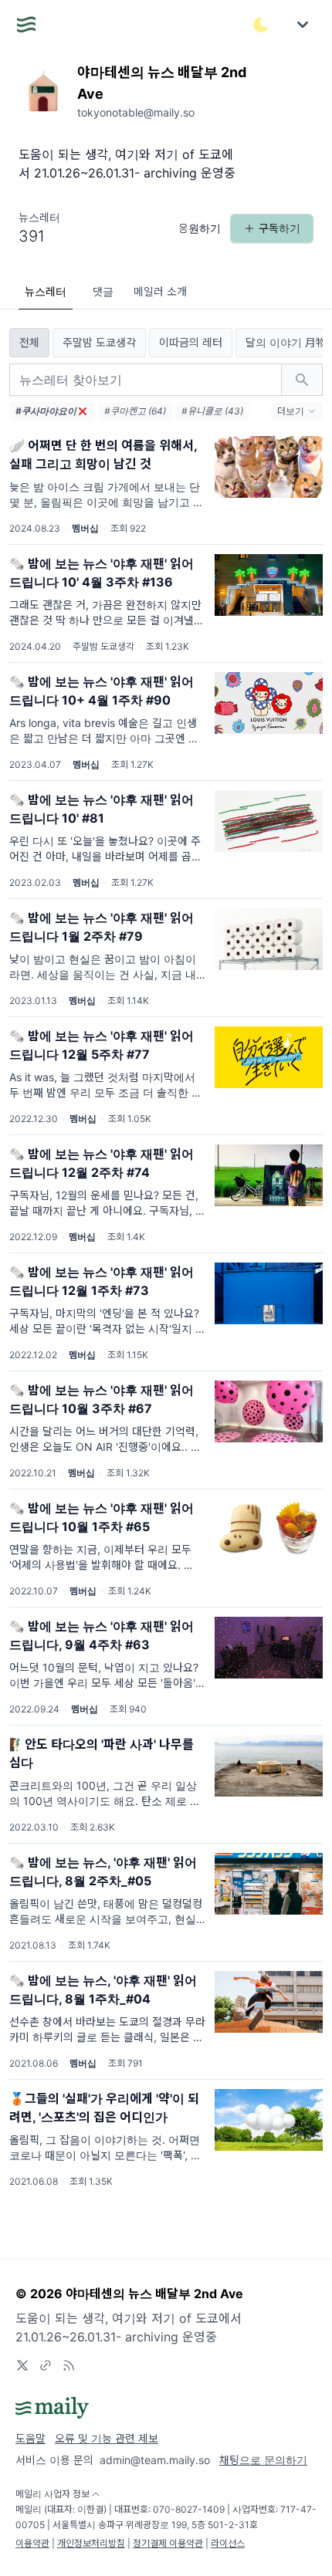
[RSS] (69, 2365)
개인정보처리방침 (91, 2543)
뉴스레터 (46, 291)
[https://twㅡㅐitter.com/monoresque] (22, 2365)
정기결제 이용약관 (168, 2543)
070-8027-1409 (189, 2509)
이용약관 (32, 2543)
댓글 (103, 291)
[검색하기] (302, 380)
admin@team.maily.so (155, 2460)
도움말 (30, 2438)
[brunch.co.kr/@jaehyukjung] (46, 2365)
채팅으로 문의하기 (263, 2460)
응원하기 (200, 228)
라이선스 (228, 2543)
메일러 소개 (160, 291)
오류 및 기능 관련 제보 (107, 2438)
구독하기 (279, 228)
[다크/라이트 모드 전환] (261, 25)
